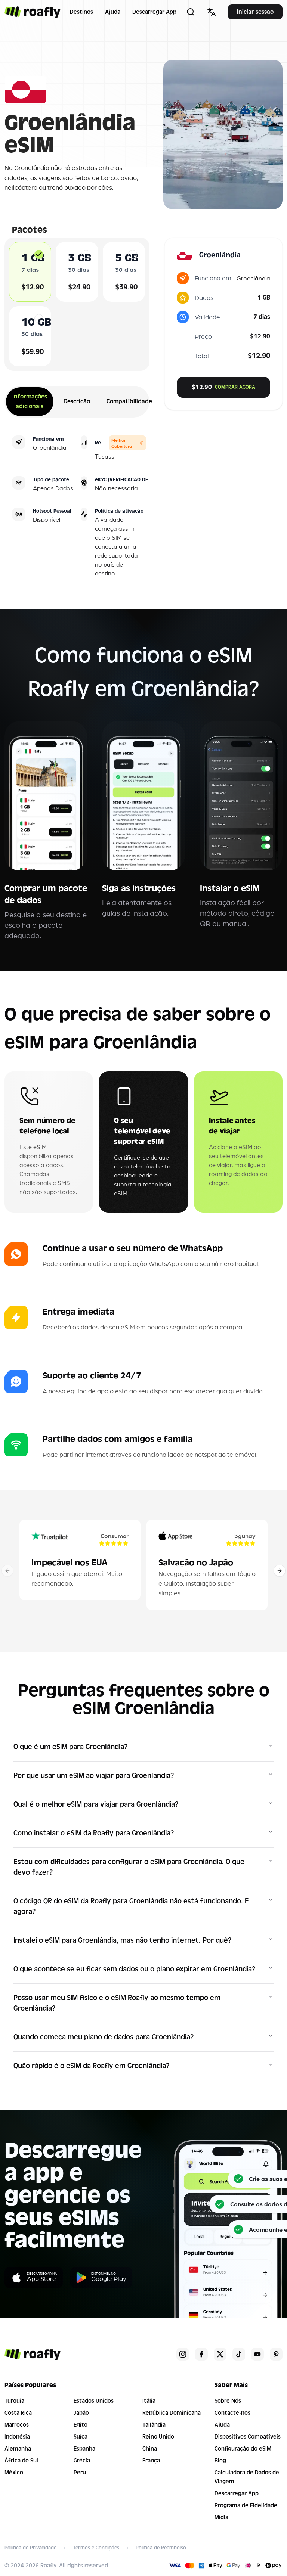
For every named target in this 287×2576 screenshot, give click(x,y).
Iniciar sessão (255, 12)
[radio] (39, 254)
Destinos (81, 12)
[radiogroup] (77, 304)
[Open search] (191, 12)
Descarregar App (154, 12)
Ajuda (113, 12)
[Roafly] (33, 12)
